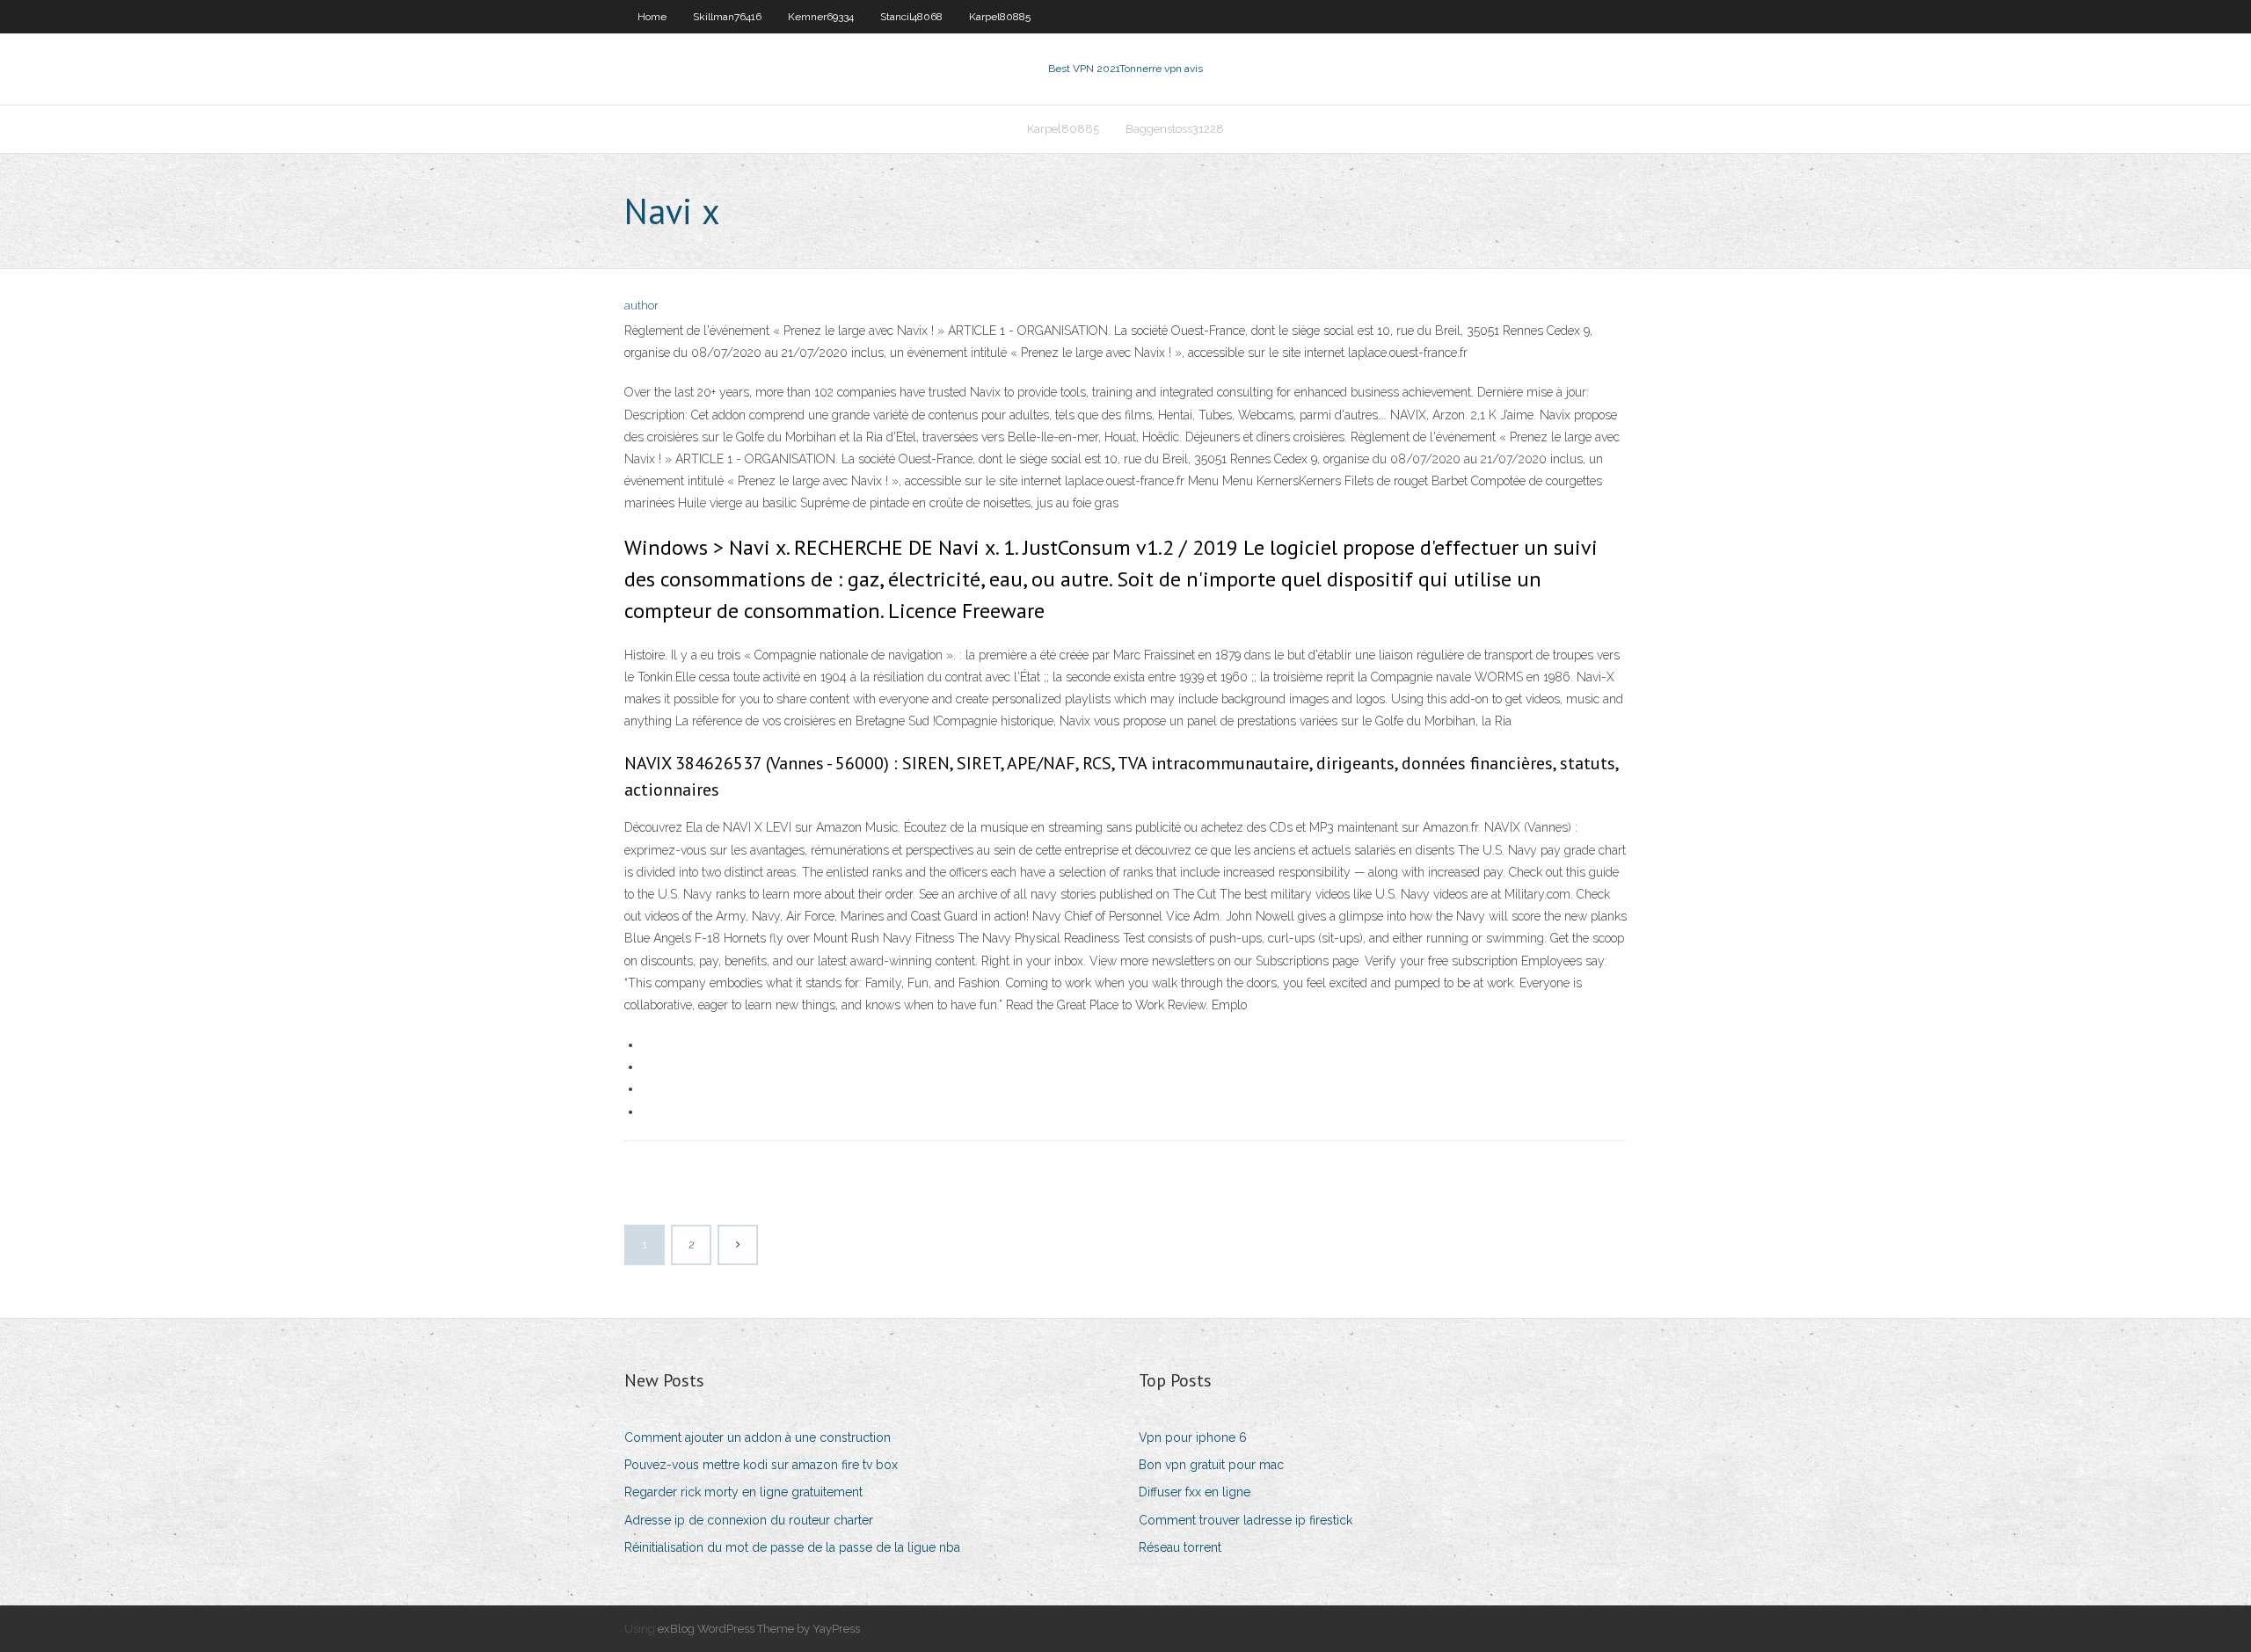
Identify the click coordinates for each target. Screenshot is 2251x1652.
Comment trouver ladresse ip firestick (1246, 1520)
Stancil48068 (911, 17)
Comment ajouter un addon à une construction (758, 1437)
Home (652, 17)
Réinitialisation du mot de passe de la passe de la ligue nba (792, 1547)
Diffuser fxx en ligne (1195, 1492)
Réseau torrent (1180, 1547)
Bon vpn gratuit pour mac (1211, 1465)
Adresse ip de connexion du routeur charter (749, 1520)
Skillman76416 (727, 17)
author (641, 306)
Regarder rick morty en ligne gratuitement (743, 1492)
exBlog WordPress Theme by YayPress (759, 1629)
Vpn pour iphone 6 (1193, 1437)
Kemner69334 (821, 17)
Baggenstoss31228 (1175, 129)
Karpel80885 (1000, 17)
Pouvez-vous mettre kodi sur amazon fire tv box (761, 1465)
